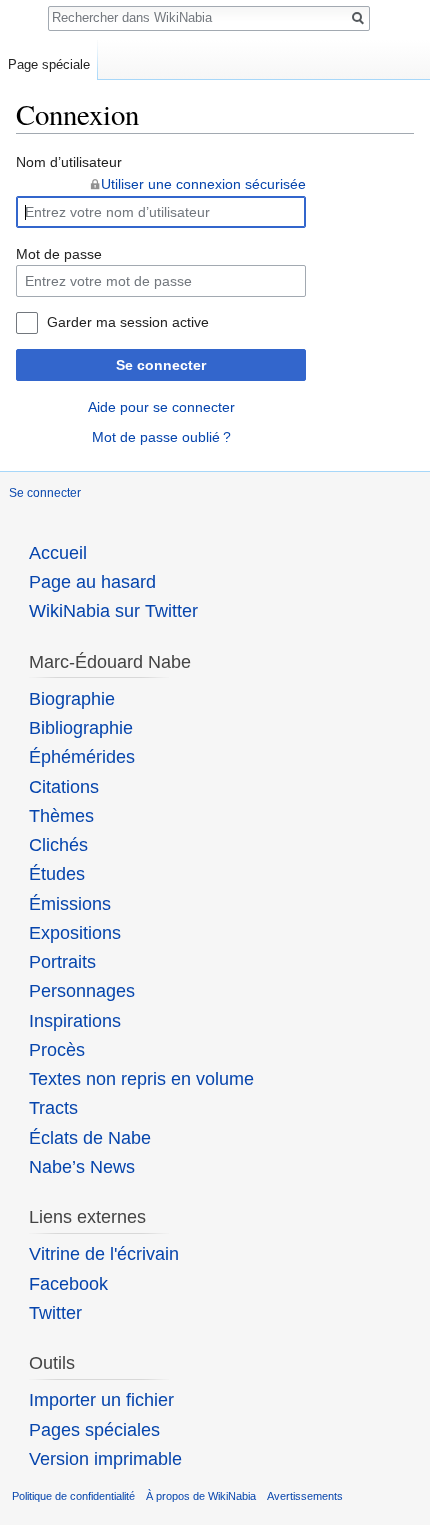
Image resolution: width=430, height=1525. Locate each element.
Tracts (53, 1108)
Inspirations (75, 1021)
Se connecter (161, 365)
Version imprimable (105, 1459)
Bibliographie (81, 728)
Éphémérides (82, 757)
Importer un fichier (101, 1400)
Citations (64, 787)
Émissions (70, 904)
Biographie (72, 699)
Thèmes (61, 816)
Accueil (58, 553)
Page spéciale (49, 64)
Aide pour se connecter (161, 407)
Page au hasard (92, 582)
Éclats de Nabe (90, 1138)
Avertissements (305, 1496)
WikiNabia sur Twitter (113, 611)
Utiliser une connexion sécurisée (203, 184)
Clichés (58, 845)
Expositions (75, 933)
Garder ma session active (128, 322)
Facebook (68, 1284)
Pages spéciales (94, 1430)
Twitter (55, 1313)
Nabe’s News (82, 1167)
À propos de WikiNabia (201, 1496)
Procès (57, 1050)
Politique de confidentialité (73, 1496)
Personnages (82, 991)
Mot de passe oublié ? (161, 437)
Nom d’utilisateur (69, 162)
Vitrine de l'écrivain (104, 1254)
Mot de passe (59, 254)
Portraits (62, 962)
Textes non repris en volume (141, 1079)
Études (57, 874)
